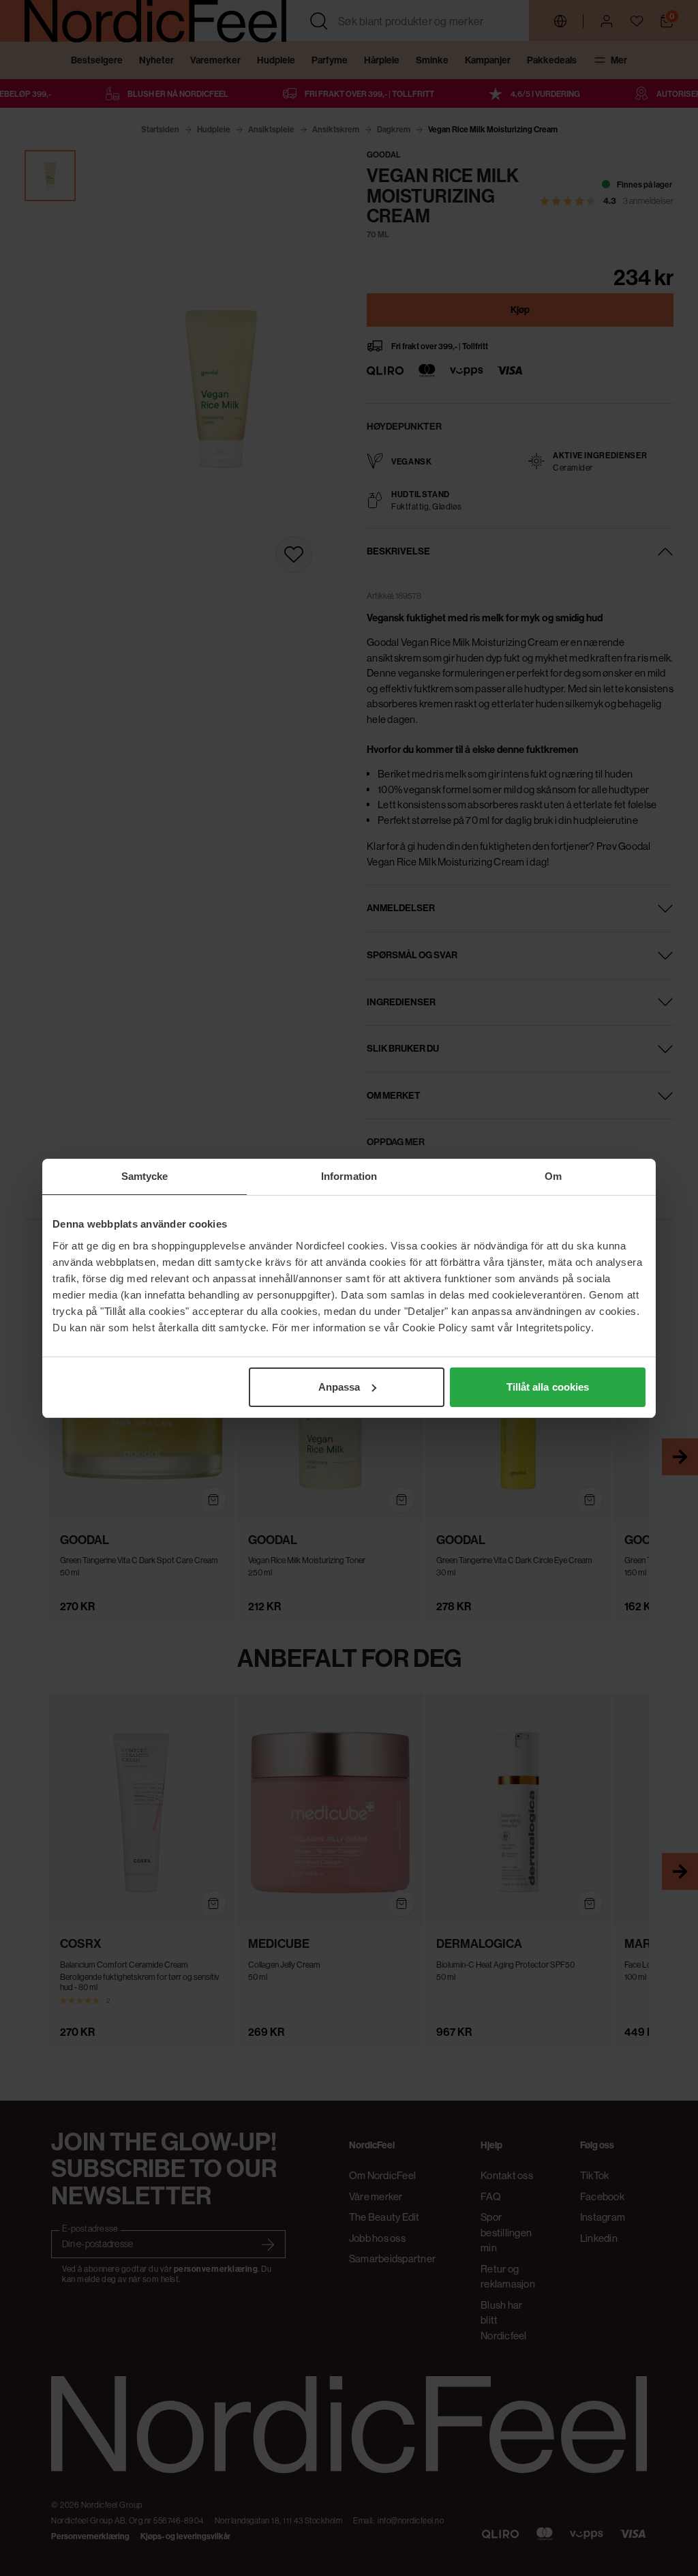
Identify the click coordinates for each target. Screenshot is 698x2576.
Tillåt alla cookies (548, 1387)
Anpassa (339, 1387)
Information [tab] (349, 1176)
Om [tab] (553, 1176)
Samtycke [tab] (145, 1176)
